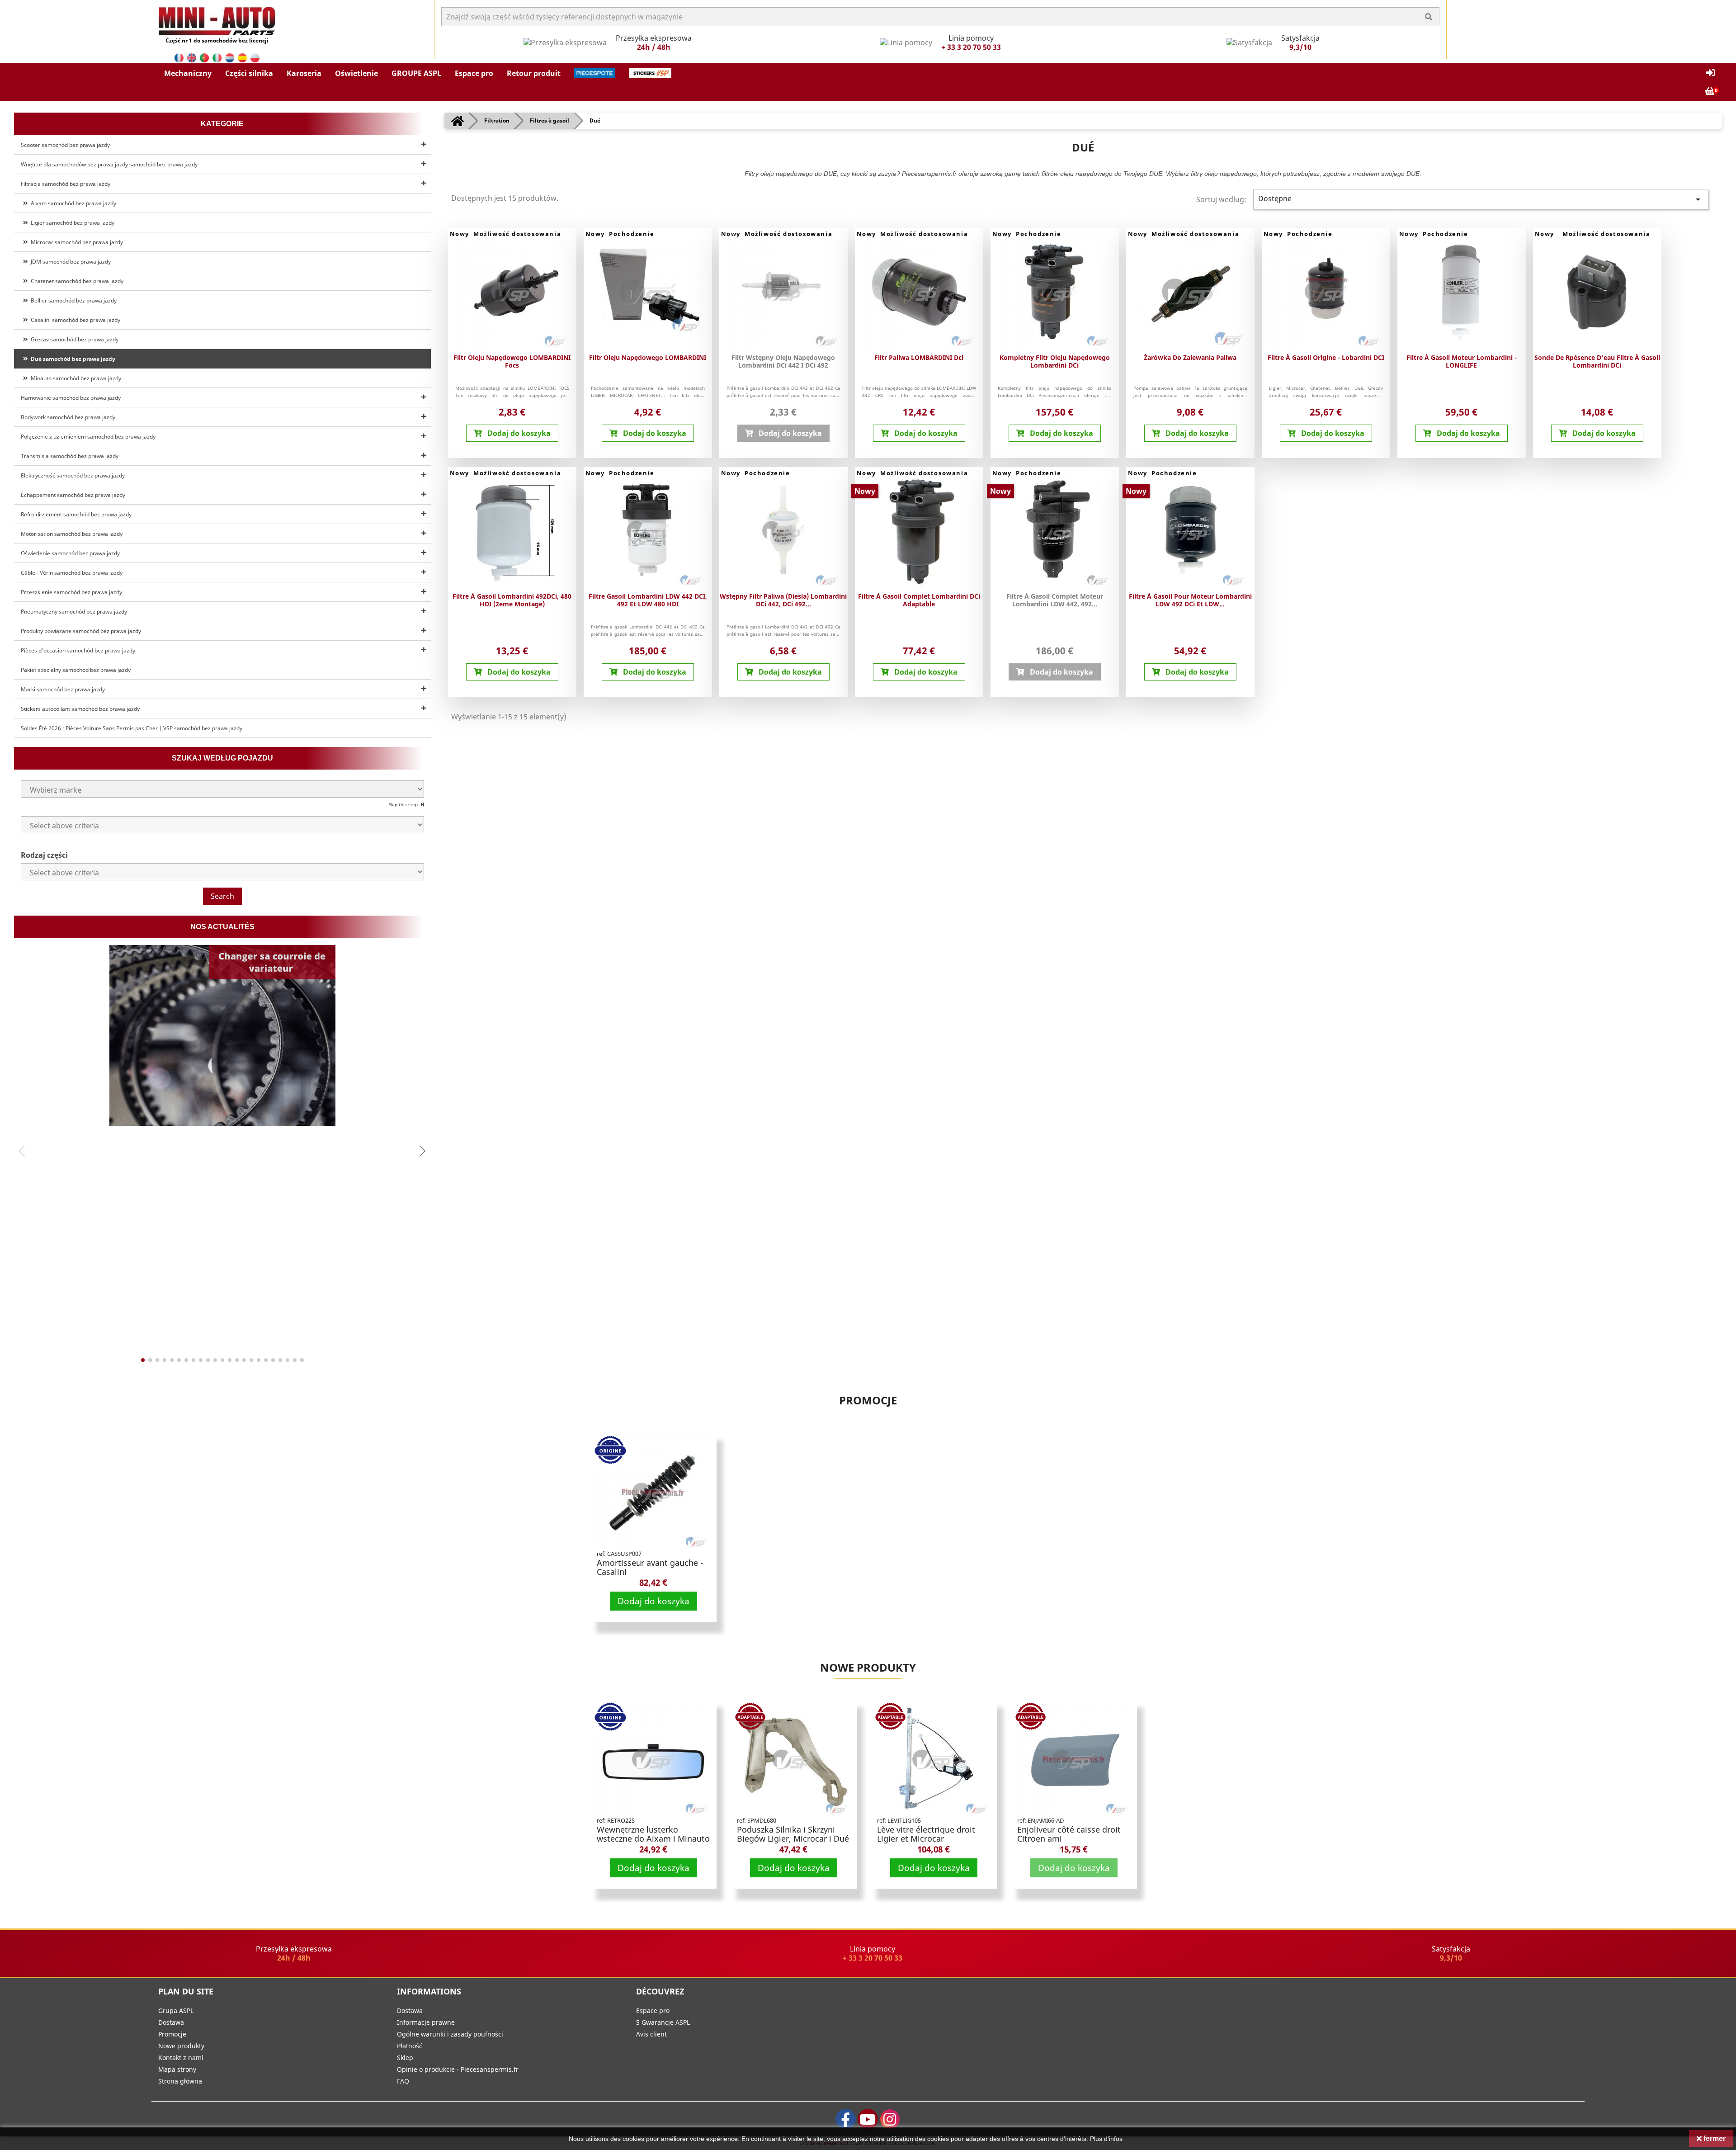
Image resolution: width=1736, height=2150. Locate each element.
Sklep (405, 2058)
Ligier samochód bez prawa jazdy (71, 223)
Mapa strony (177, 2069)
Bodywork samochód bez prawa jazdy (68, 417)
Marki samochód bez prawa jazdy (63, 689)
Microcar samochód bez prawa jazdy (75, 242)
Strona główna (180, 2081)
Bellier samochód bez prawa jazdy (72, 300)
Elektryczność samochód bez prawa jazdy (73, 475)
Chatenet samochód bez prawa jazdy (76, 281)
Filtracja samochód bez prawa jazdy (66, 184)
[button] (188, 73)
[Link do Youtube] (868, 2119)
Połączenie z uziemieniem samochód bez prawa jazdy (88, 437)
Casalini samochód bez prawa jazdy (74, 320)
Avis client (651, 2034)
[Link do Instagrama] (890, 2119)
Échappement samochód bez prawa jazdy (73, 495)
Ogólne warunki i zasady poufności (450, 2034)
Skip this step (404, 804)
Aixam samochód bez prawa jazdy (72, 203)
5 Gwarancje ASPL (663, 2022)
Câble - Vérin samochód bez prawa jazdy (72, 573)
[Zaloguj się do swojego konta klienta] (1711, 73)
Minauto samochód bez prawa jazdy (75, 378)
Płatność (410, 2046)
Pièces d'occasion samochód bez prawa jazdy (78, 650)
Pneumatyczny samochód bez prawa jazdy (74, 612)
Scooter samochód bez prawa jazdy (65, 145)
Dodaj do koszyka (653, 1601)
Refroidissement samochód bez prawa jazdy (76, 514)
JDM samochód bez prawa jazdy (69, 262)
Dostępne (1481, 199)
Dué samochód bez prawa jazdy (72, 359)
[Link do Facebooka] (846, 2119)
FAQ (403, 2081)
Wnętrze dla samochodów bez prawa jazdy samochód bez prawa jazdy (109, 164)
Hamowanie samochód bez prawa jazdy (71, 398)
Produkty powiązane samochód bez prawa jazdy (81, 631)
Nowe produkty (868, 1667)
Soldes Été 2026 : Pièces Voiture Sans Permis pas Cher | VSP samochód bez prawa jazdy (132, 728)
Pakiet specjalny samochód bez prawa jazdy (76, 670)
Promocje (868, 1400)
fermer (1714, 2138)
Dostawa (171, 2022)
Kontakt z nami (181, 2058)
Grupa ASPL (176, 2011)
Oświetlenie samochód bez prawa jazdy (70, 553)
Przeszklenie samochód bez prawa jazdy (71, 592)
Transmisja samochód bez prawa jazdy (70, 456)
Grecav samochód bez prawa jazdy (73, 339)
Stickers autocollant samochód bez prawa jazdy (80, 709)
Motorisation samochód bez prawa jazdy (72, 534)
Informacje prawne (426, 2022)
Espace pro (653, 2011)
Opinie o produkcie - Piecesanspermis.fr (458, 2069)
